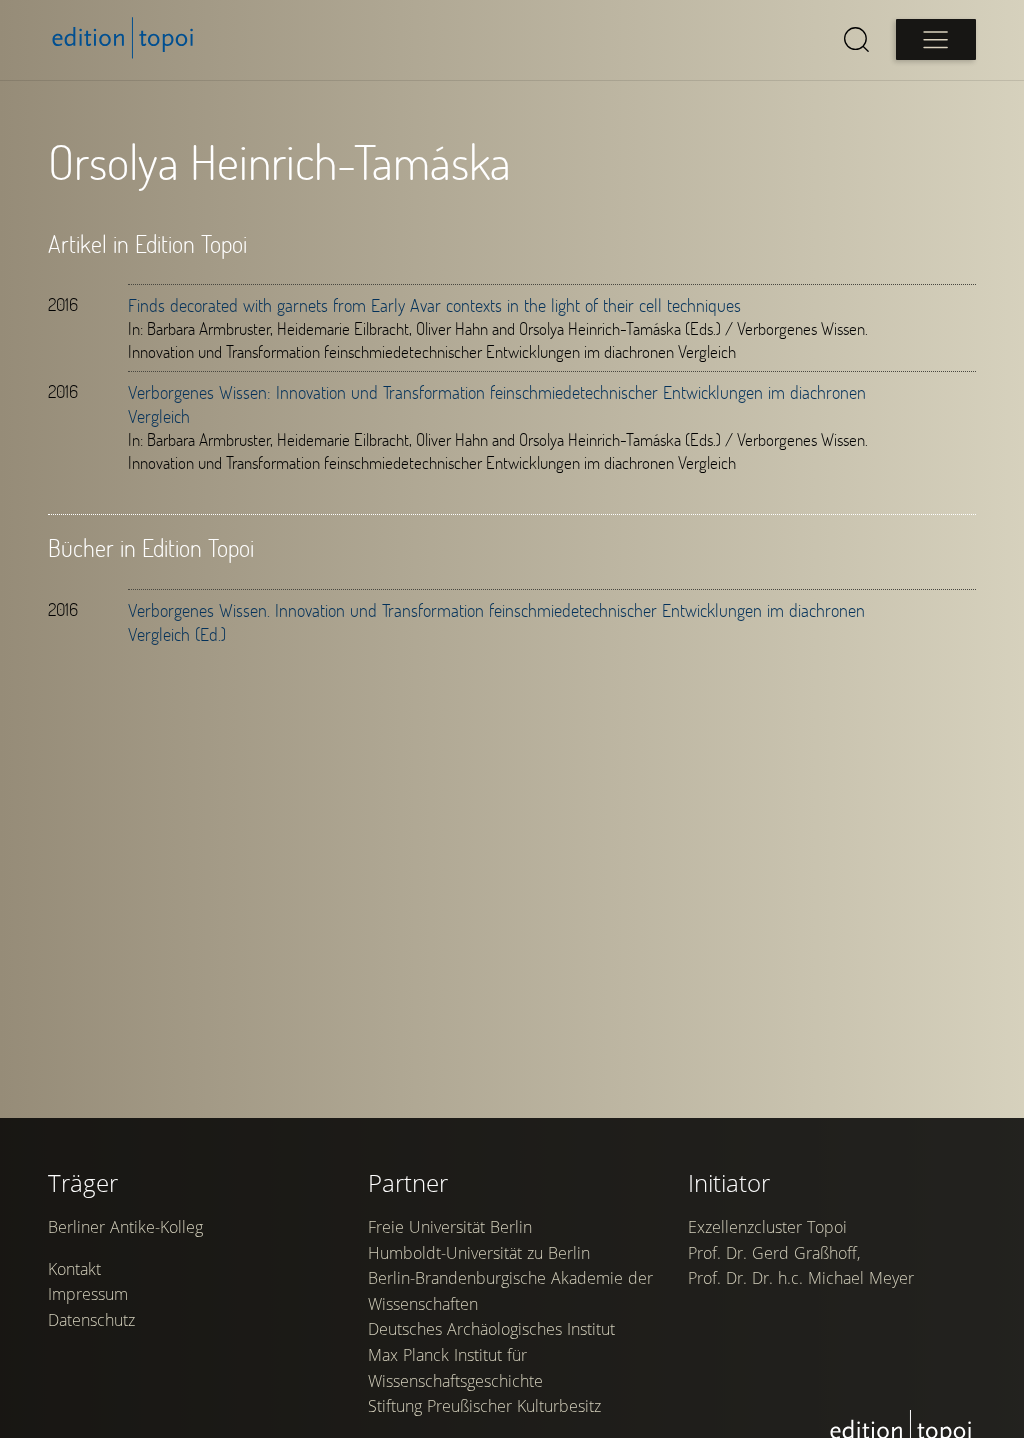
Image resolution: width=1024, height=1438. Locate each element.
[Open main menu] (936, 39)
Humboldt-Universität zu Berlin (479, 1253)
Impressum (88, 1294)
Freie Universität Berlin (450, 1227)
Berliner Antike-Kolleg (125, 1227)
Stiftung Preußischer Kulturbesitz (484, 1406)
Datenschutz (91, 1320)
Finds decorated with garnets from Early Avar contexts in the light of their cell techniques (434, 305)
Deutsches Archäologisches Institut (491, 1329)
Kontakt (74, 1269)
